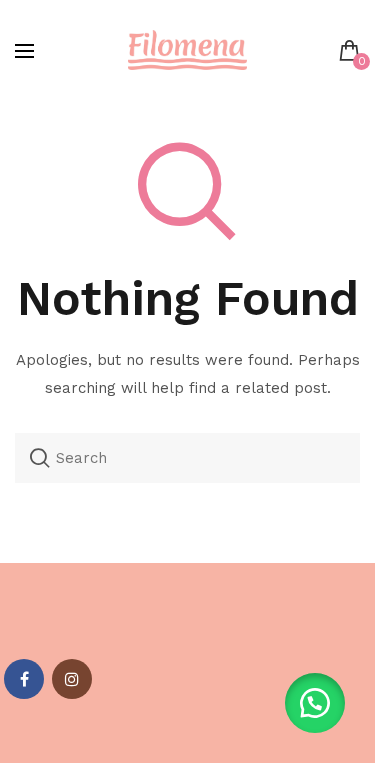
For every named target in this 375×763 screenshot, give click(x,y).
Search (40, 458)
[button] (315, 703)
